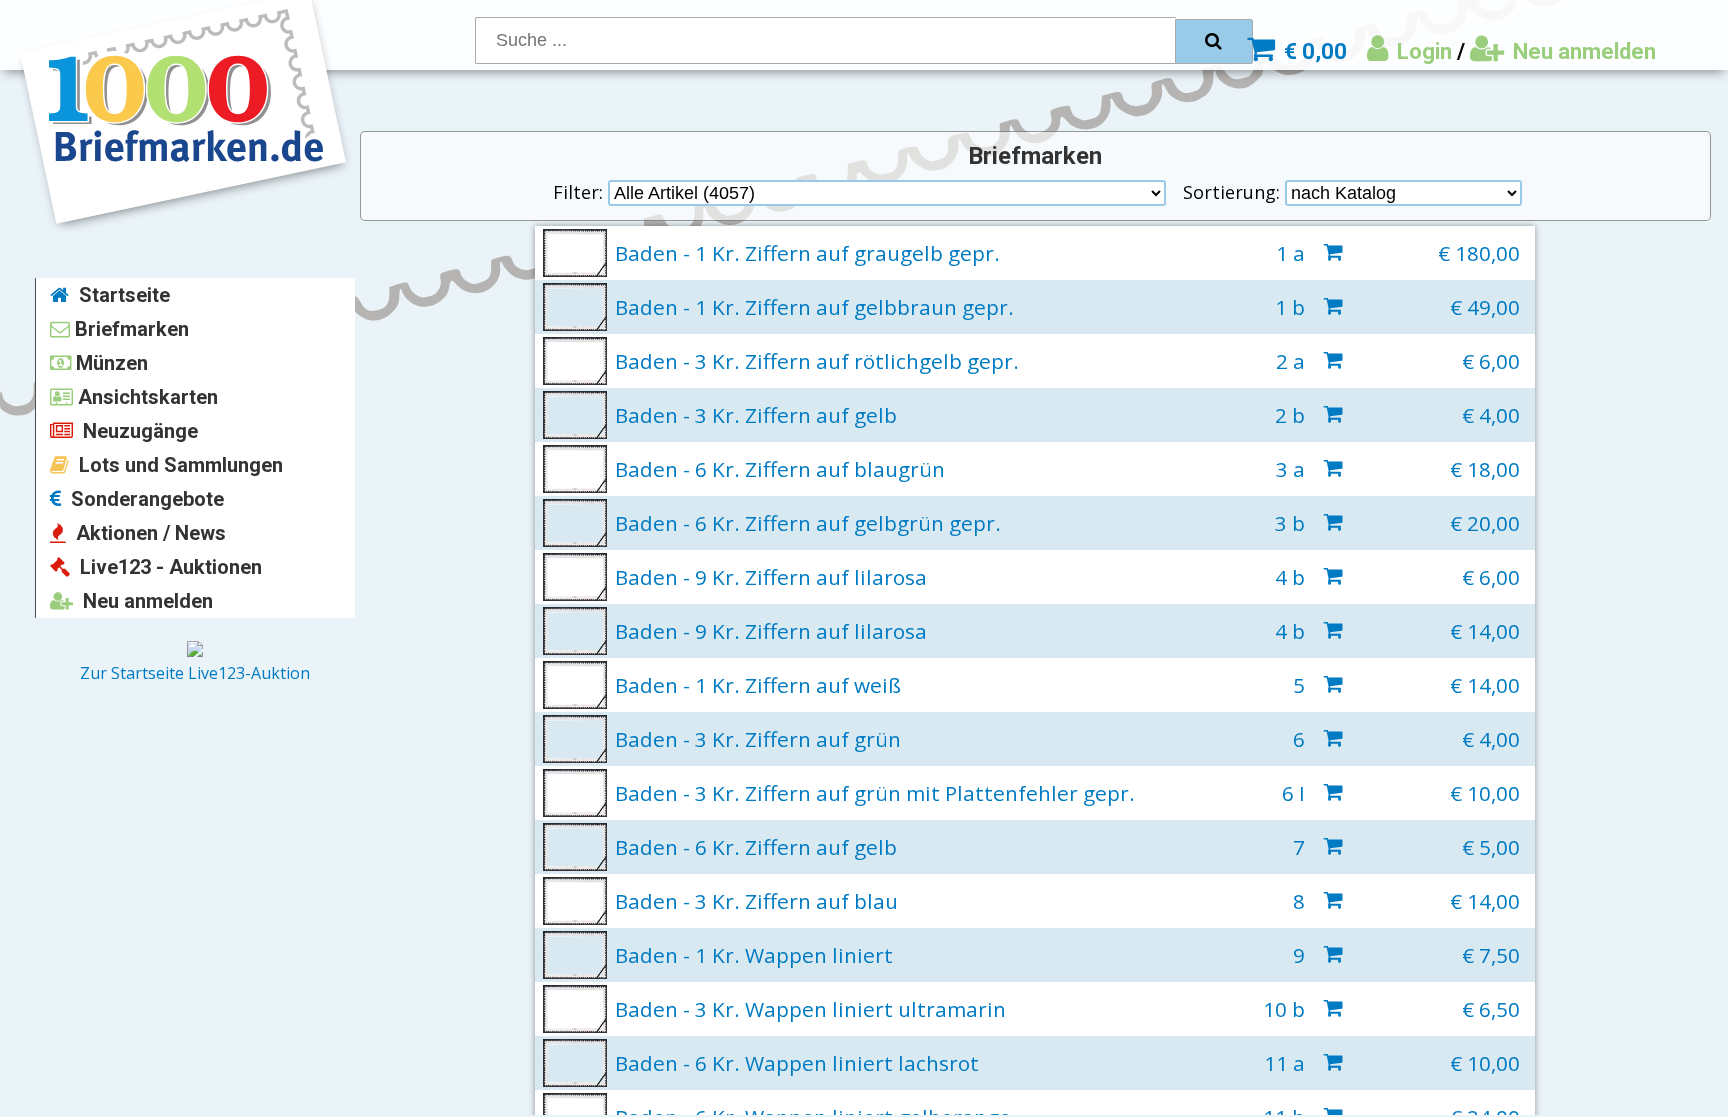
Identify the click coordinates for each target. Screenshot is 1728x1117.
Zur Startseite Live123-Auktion (195, 673)
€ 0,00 (1313, 51)
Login (1422, 51)
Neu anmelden (1582, 51)
